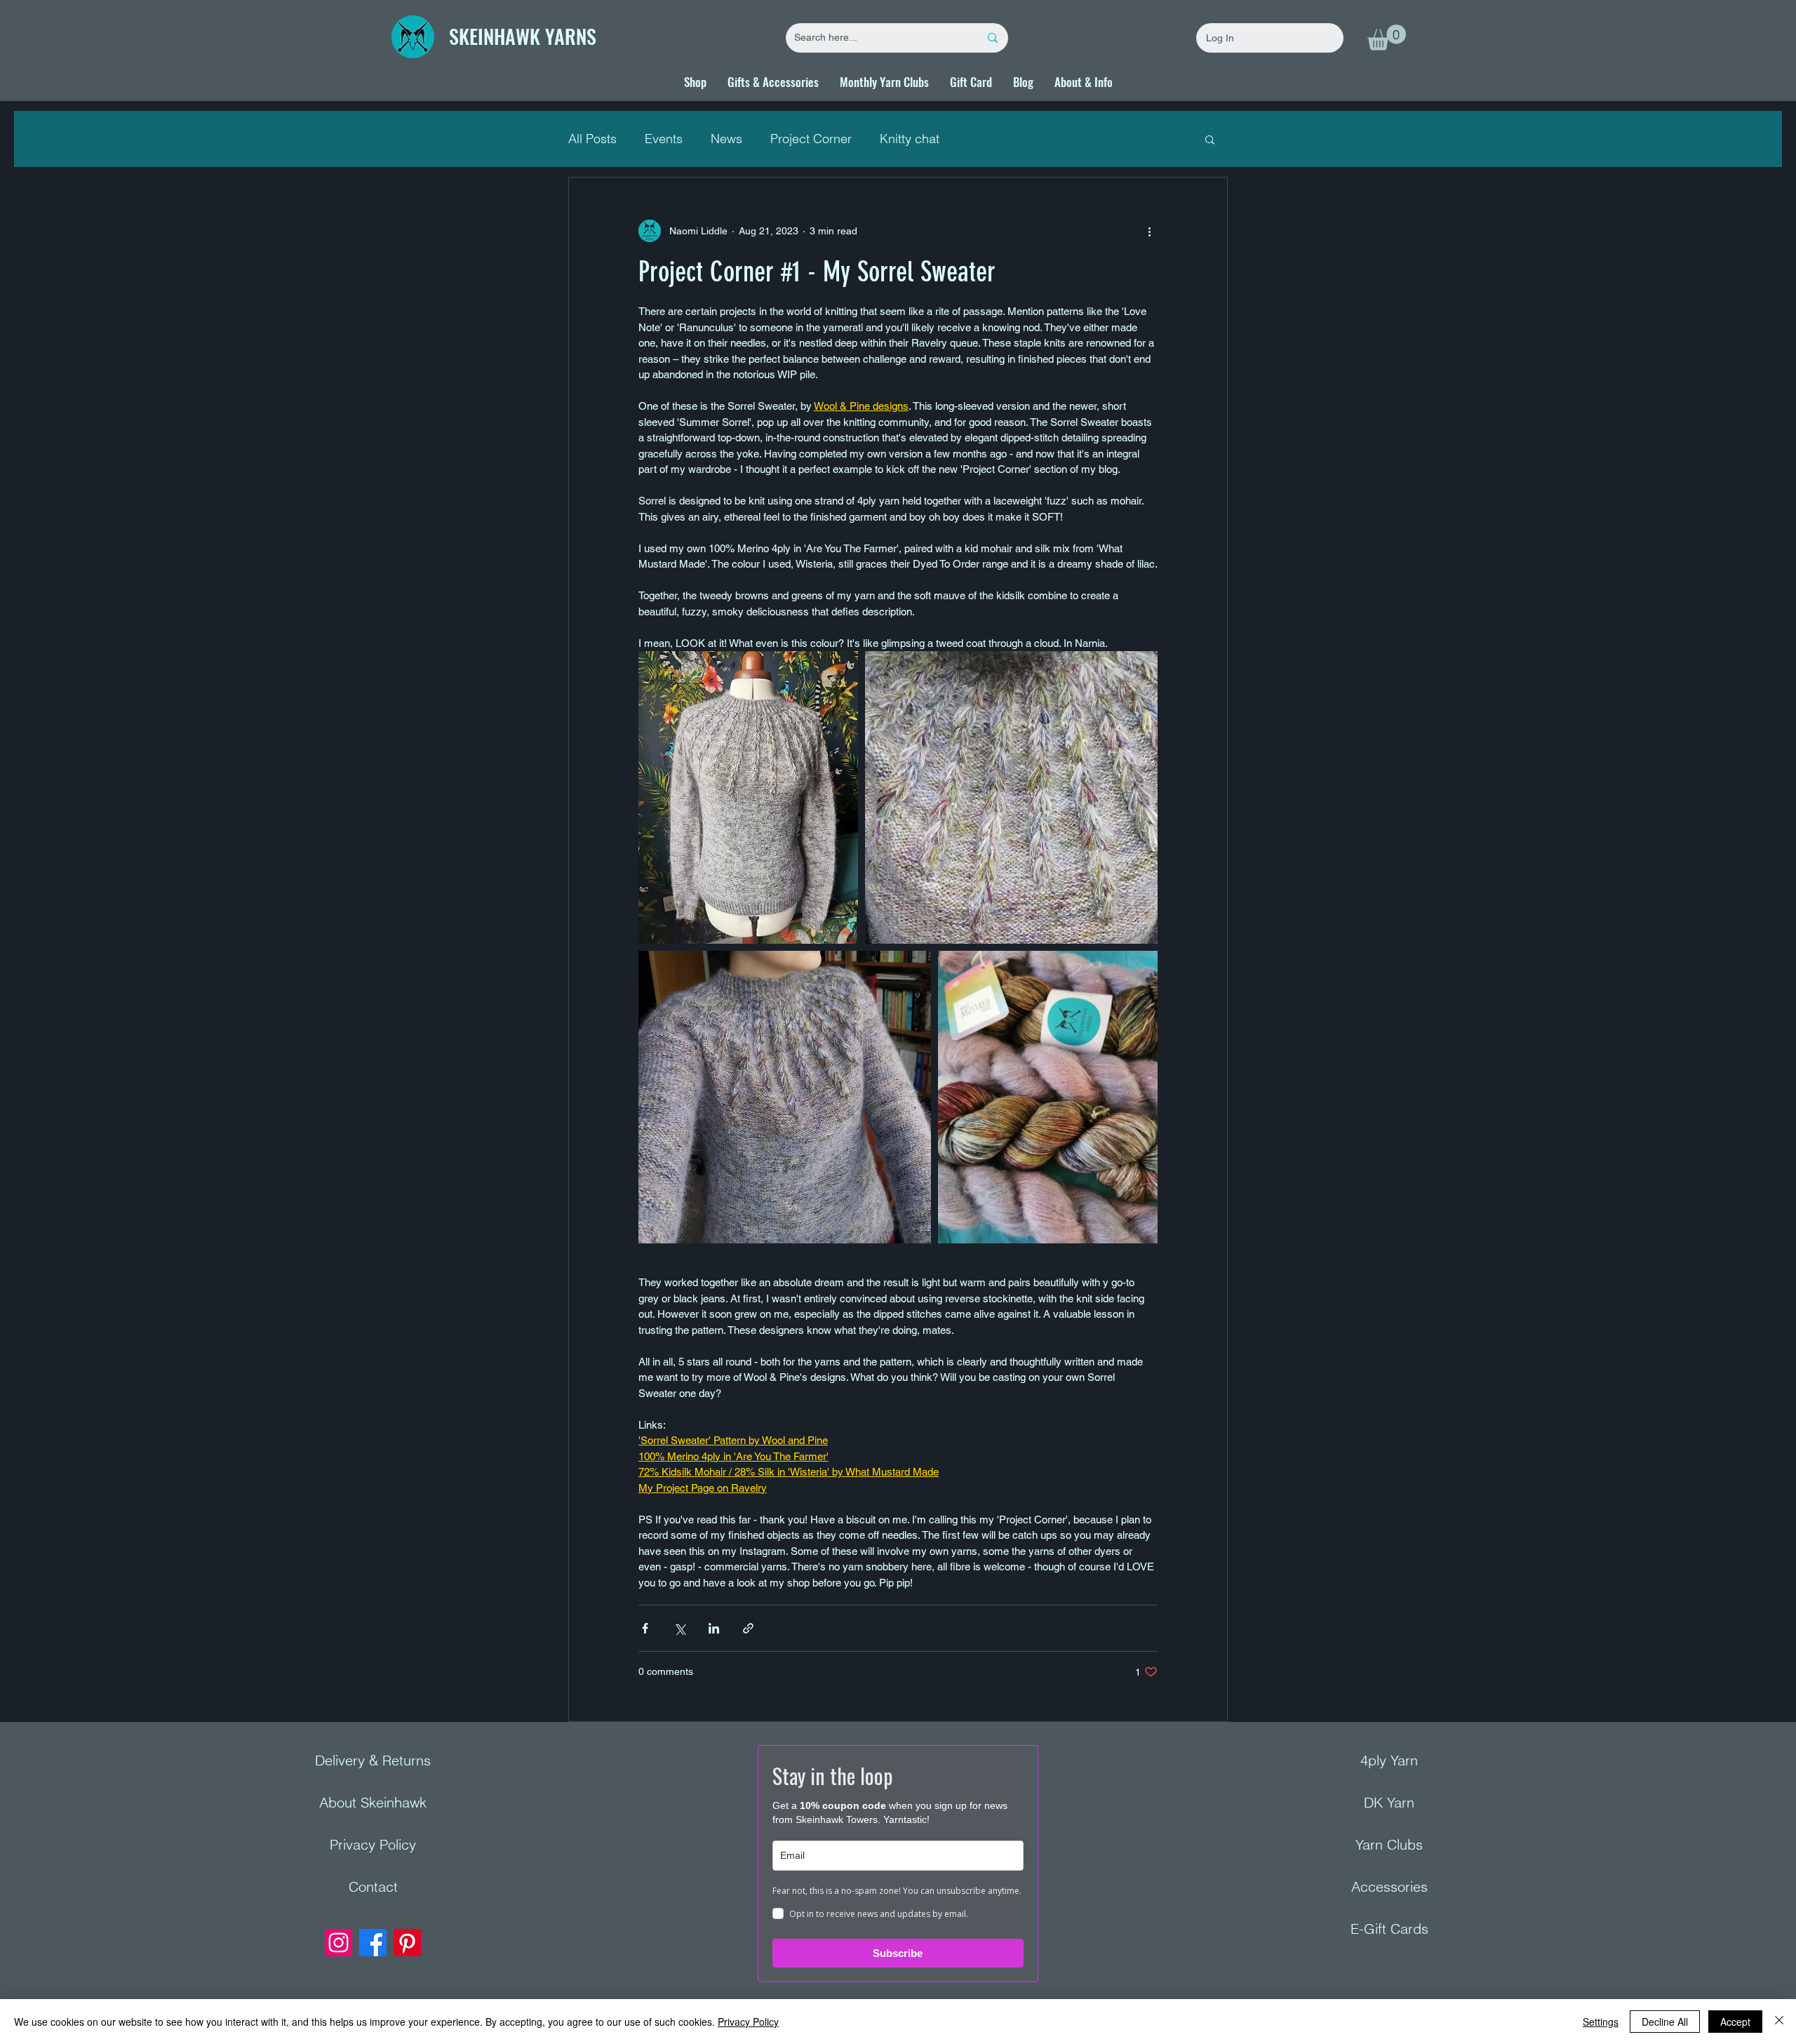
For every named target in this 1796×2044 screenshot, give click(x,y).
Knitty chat (910, 139)
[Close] (1779, 2022)
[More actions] (1149, 231)
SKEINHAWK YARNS (523, 36)
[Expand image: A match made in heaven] (1048, 1097)
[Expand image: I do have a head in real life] (785, 1097)
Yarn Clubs (1389, 1844)
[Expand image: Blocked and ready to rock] (748, 797)
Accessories (1389, 1886)
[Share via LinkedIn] (714, 1628)
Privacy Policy (373, 1844)
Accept (1735, 2022)
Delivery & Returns (373, 1760)
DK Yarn (1389, 1802)
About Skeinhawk (373, 1802)
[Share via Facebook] (645, 1628)
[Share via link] (748, 1628)
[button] (1387, 38)
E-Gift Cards (1389, 1929)
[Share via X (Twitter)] (679, 1628)
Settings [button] (1601, 2022)
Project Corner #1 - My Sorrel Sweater (817, 272)
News (726, 139)
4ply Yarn (1389, 1760)
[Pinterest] (407, 1943)
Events (664, 139)
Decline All (1665, 2022)
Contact (373, 1886)
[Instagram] (339, 1943)
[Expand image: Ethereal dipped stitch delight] (1011, 797)
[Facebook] (373, 1943)
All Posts (592, 139)
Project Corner (811, 139)
